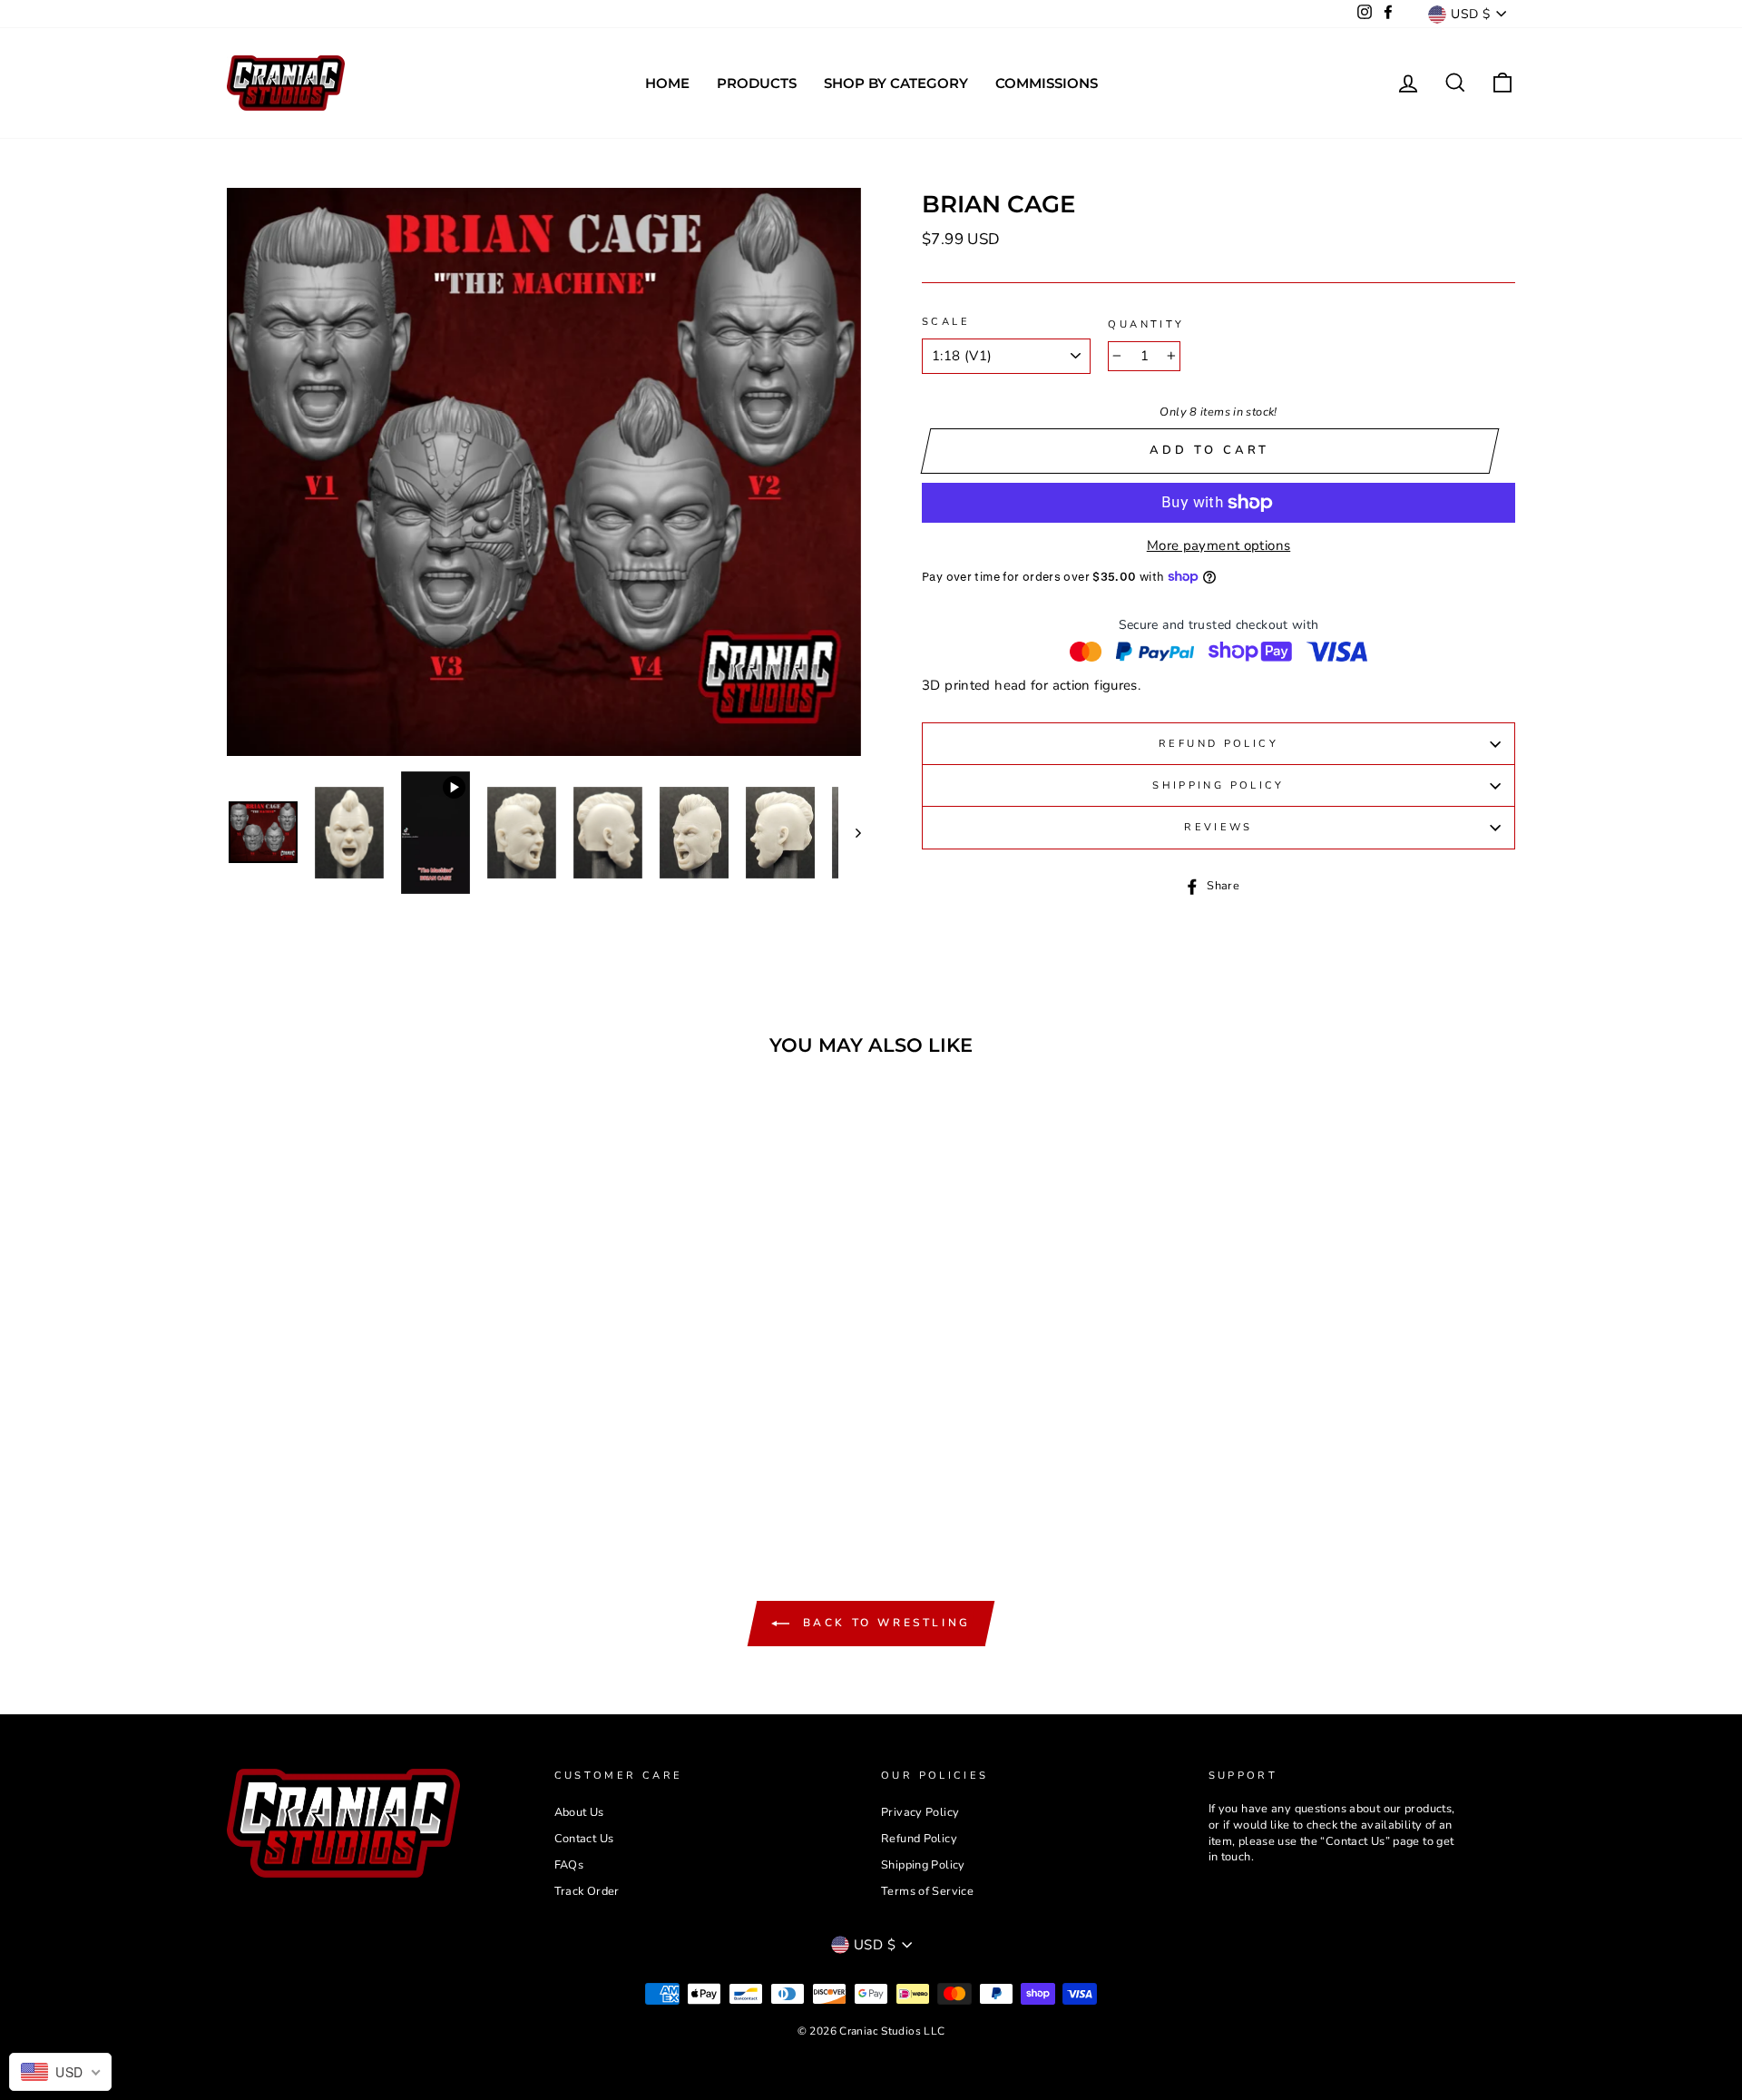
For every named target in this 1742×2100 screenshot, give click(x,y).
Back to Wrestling (884, 1623)
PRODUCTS (757, 83)
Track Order (587, 1891)
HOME (667, 83)
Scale (946, 322)
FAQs (569, 1865)
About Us (579, 1812)
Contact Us (584, 1839)
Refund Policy (1218, 744)
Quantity (1146, 324)
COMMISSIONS (1047, 83)
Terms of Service (927, 1891)
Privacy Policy (920, 1812)
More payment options (1219, 545)
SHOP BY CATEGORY (896, 83)
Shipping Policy (1218, 785)
